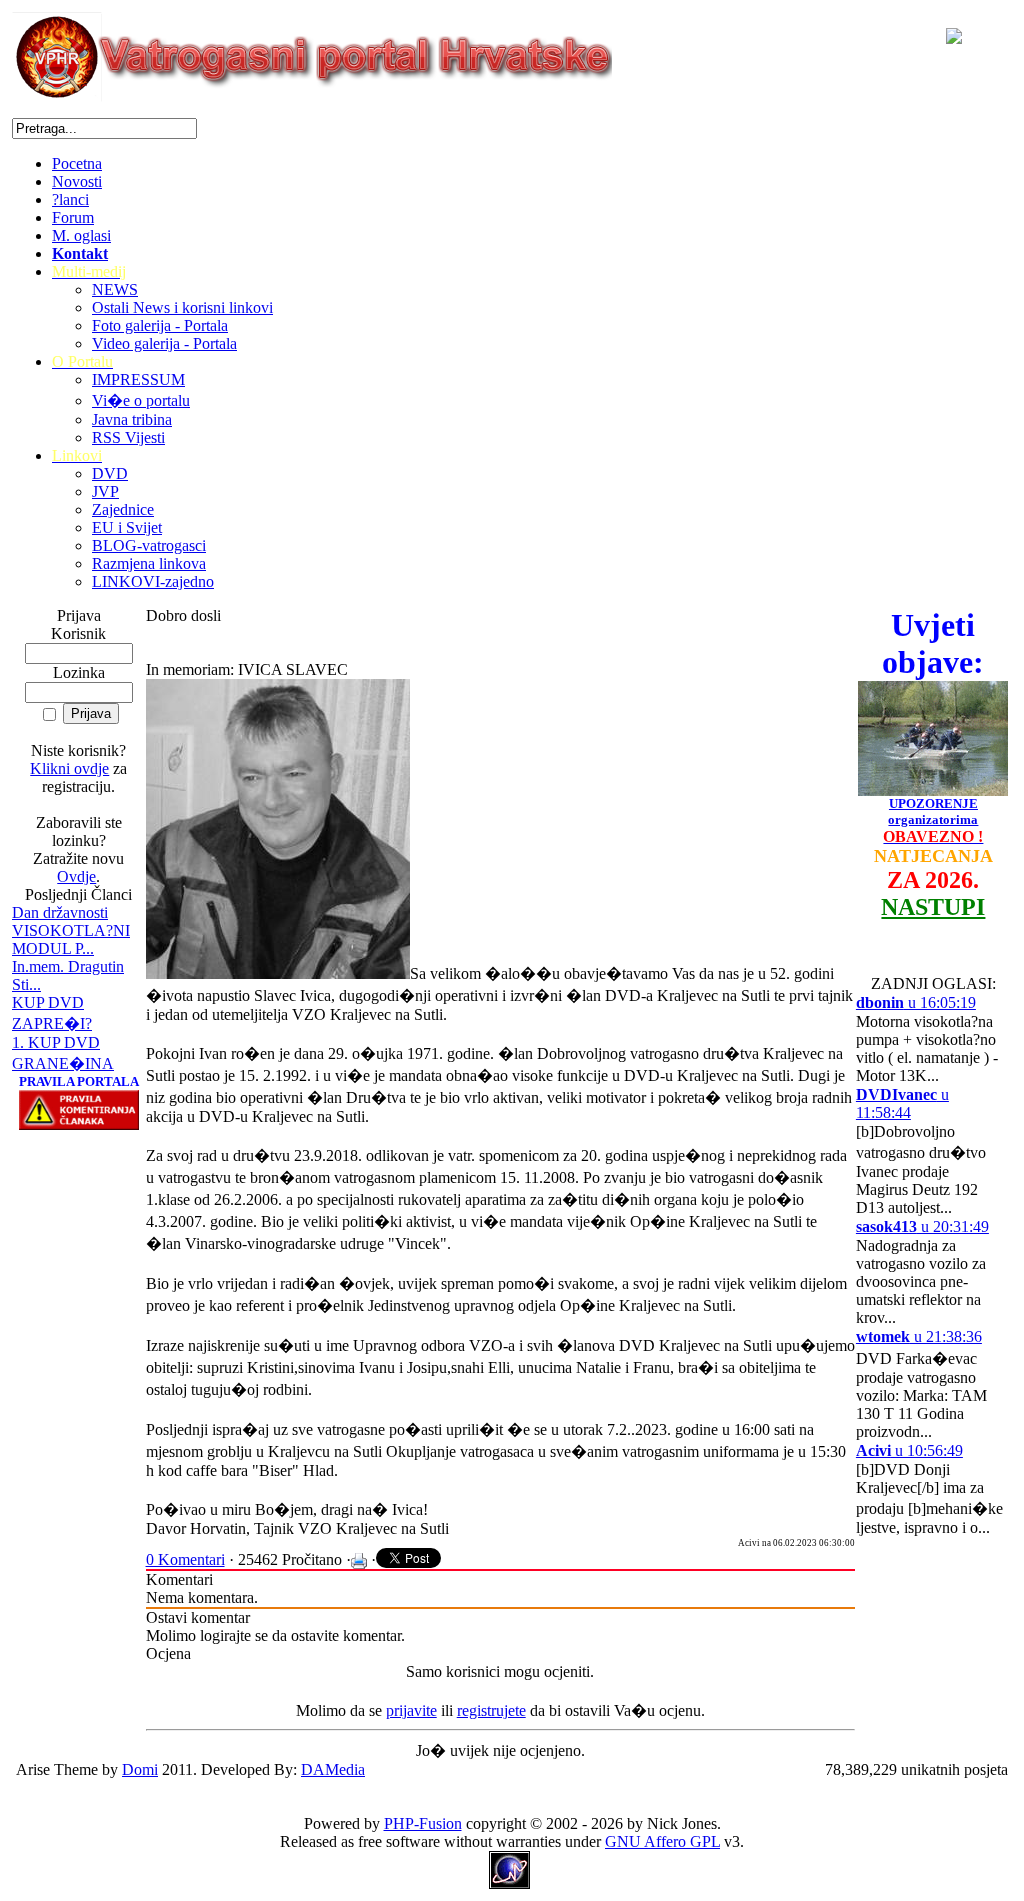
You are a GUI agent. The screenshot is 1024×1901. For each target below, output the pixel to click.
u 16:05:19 (916, 1002)
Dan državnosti (60, 912)
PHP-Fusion (423, 1823)
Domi (140, 1769)
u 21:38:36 (919, 1336)
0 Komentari (185, 1559)
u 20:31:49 (922, 1226)
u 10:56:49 (909, 1450)
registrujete (491, 1710)
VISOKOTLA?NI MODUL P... (71, 939)
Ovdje (76, 876)
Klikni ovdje (69, 768)
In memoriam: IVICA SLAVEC (247, 669)
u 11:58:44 (902, 1103)
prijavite (411, 1710)
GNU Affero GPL (662, 1841)
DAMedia (333, 1769)
